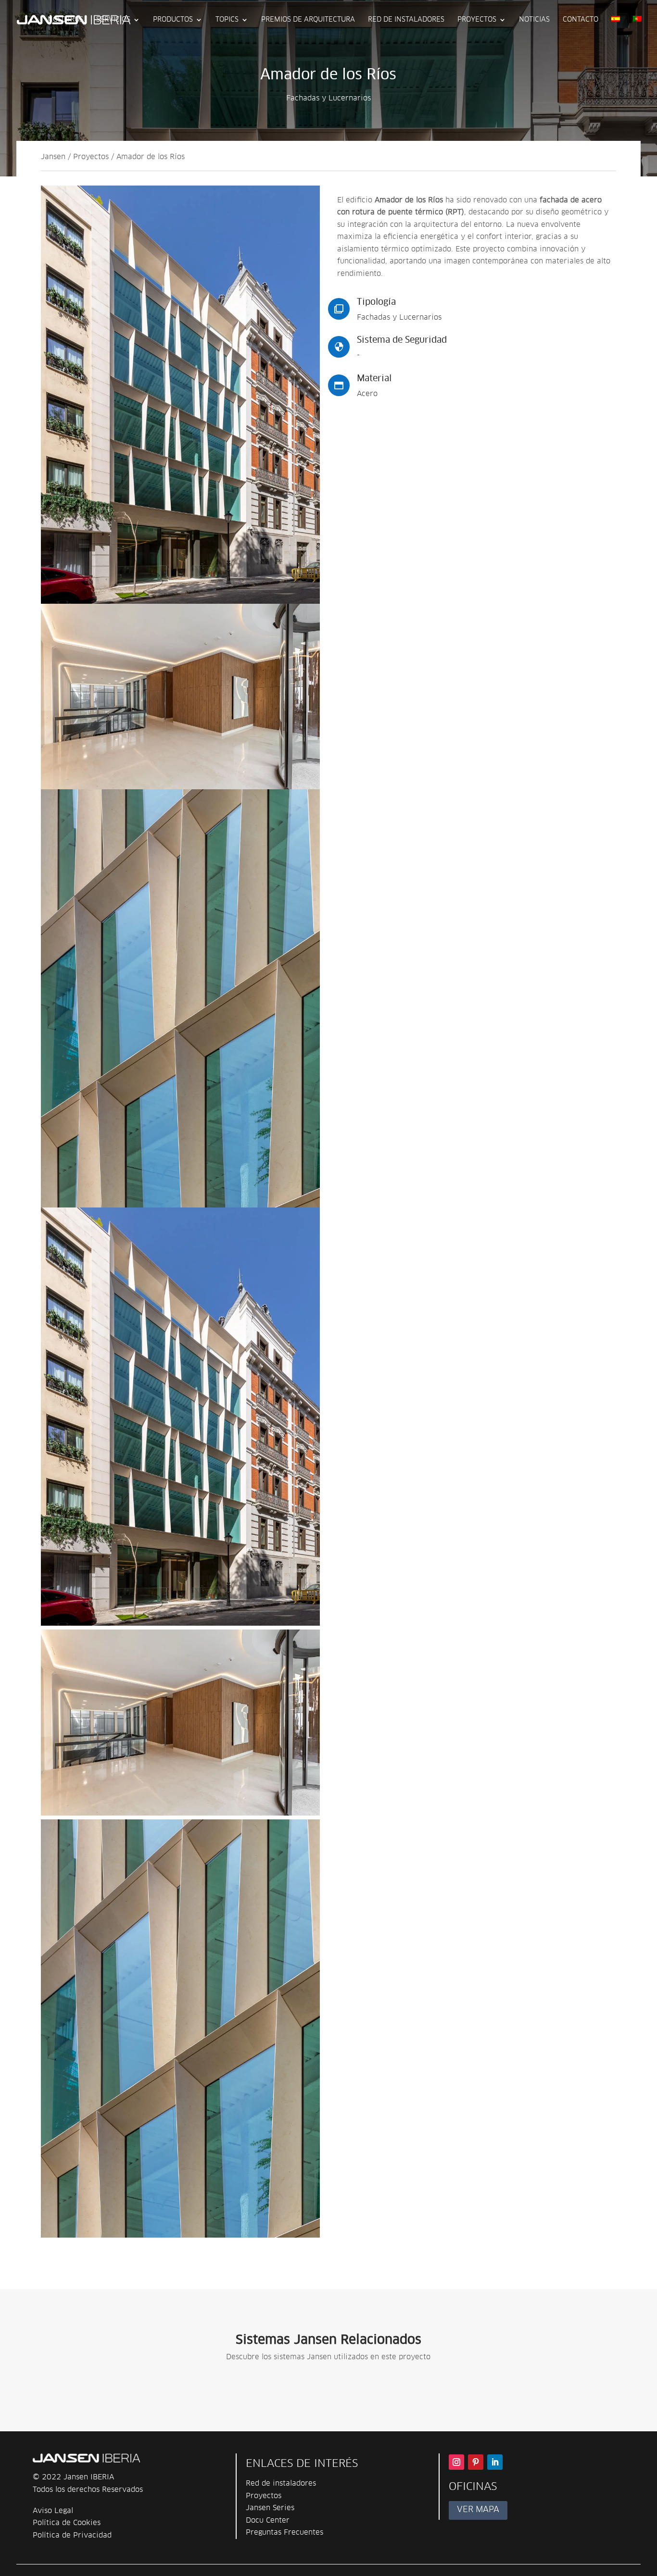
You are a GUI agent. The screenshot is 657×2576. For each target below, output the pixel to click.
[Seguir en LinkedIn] (495, 2462)
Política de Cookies (67, 2523)
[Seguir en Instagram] (456, 2462)
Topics (227, 20)
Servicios (113, 20)
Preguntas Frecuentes (284, 2532)
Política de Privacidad (72, 2535)
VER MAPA (478, 2510)
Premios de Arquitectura (308, 20)
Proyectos (477, 20)
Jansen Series (270, 2508)
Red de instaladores (406, 20)
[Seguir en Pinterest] (476, 2462)
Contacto (581, 20)
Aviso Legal (53, 2511)
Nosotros (65, 20)
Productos (173, 20)
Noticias (534, 20)
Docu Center (268, 2520)
